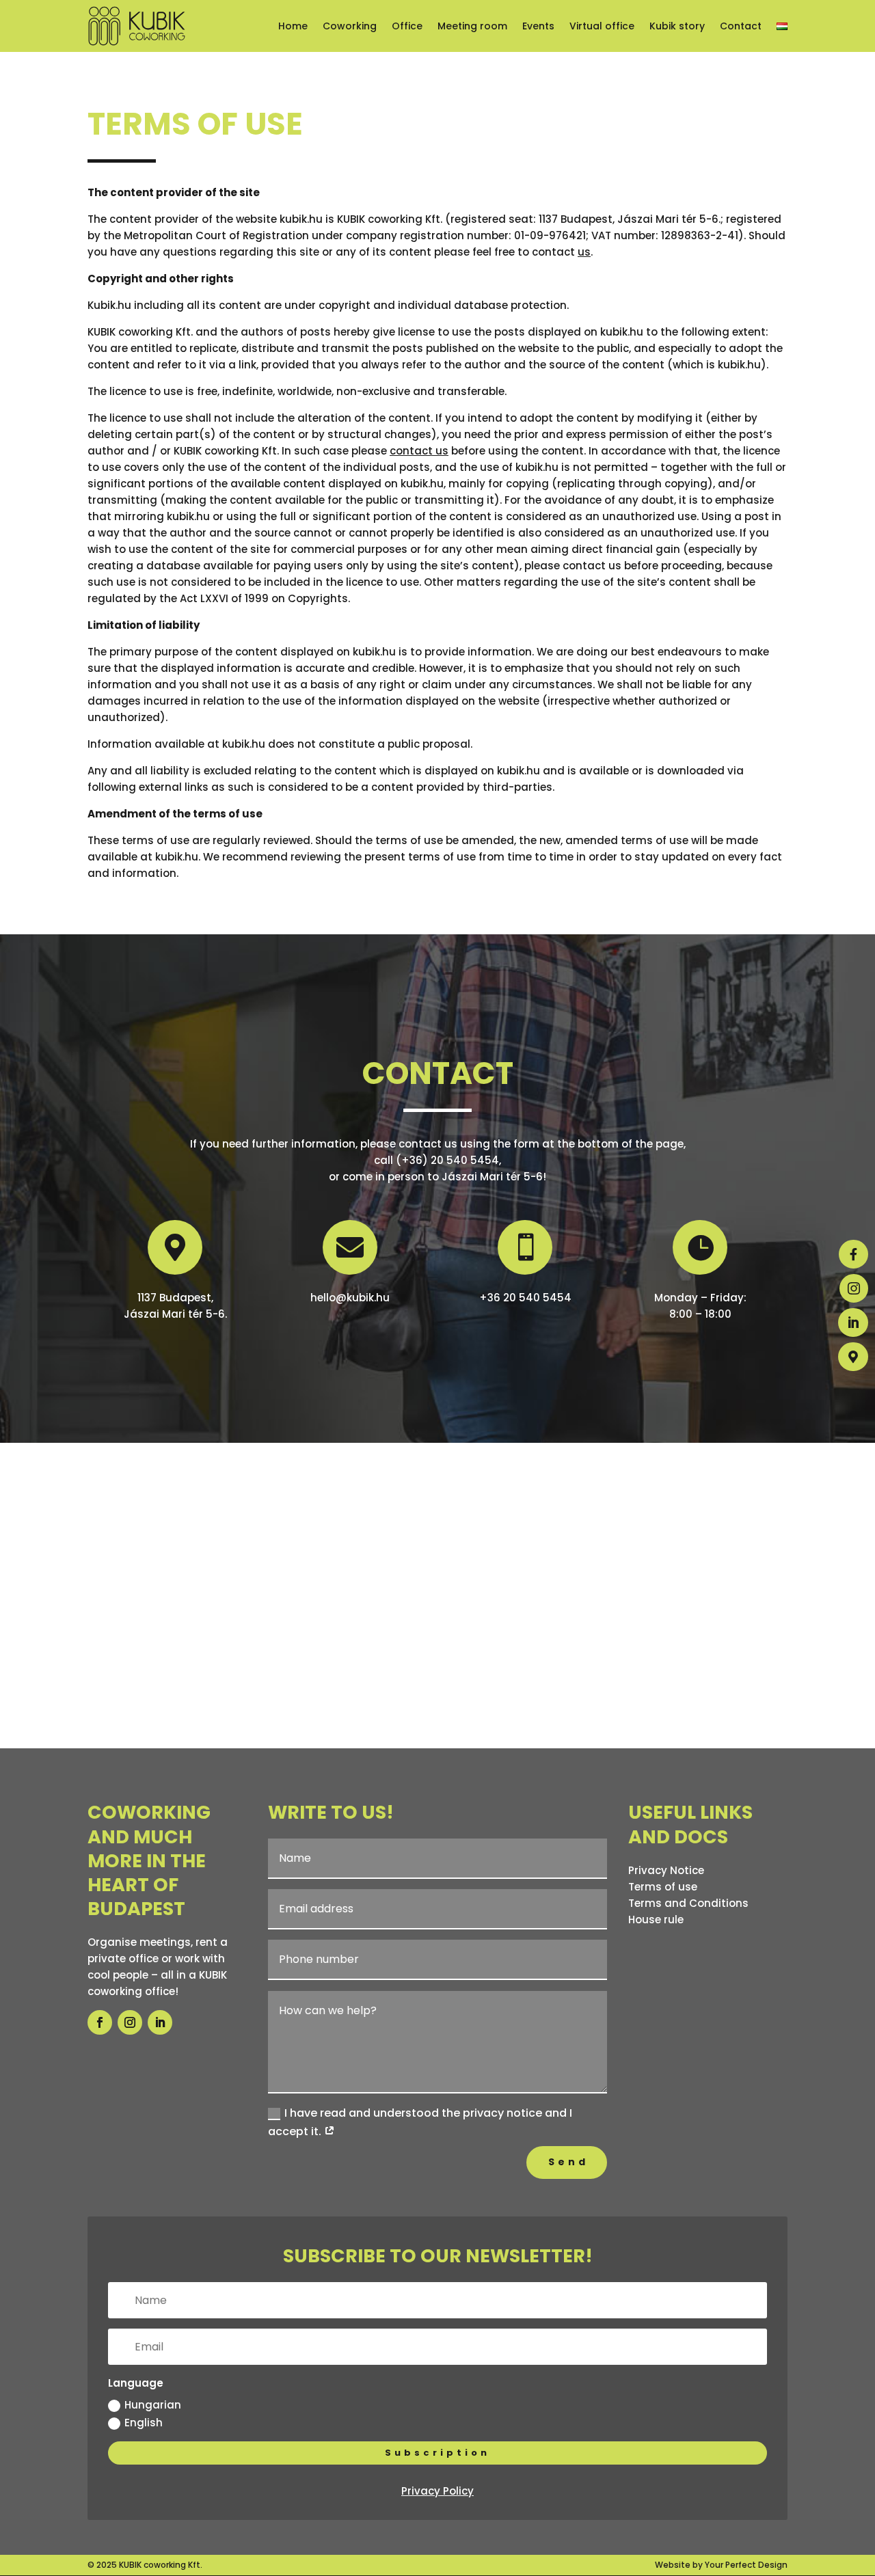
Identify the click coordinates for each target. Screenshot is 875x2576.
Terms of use (663, 1887)
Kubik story (677, 26)
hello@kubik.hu (350, 1298)
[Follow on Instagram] (130, 2022)
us (584, 252)
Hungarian (153, 2405)
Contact (741, 26)
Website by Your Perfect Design (721, 2565)
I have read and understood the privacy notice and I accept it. (420, 2122)
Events (538, 26)
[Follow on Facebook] (100, 2022)
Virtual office (602, 26)
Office (407, 26)
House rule (656, 1920)
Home (293, 26)
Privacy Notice (666, 1870)
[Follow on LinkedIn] (160, 2022)
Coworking (350, 26)
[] (853, 1382)
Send (568, 2162)
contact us (419, 451)
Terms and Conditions (688, 1903)
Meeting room (472, 26)
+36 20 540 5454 (525, 1298)
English (144, 2423)
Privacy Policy (437, 2491)
